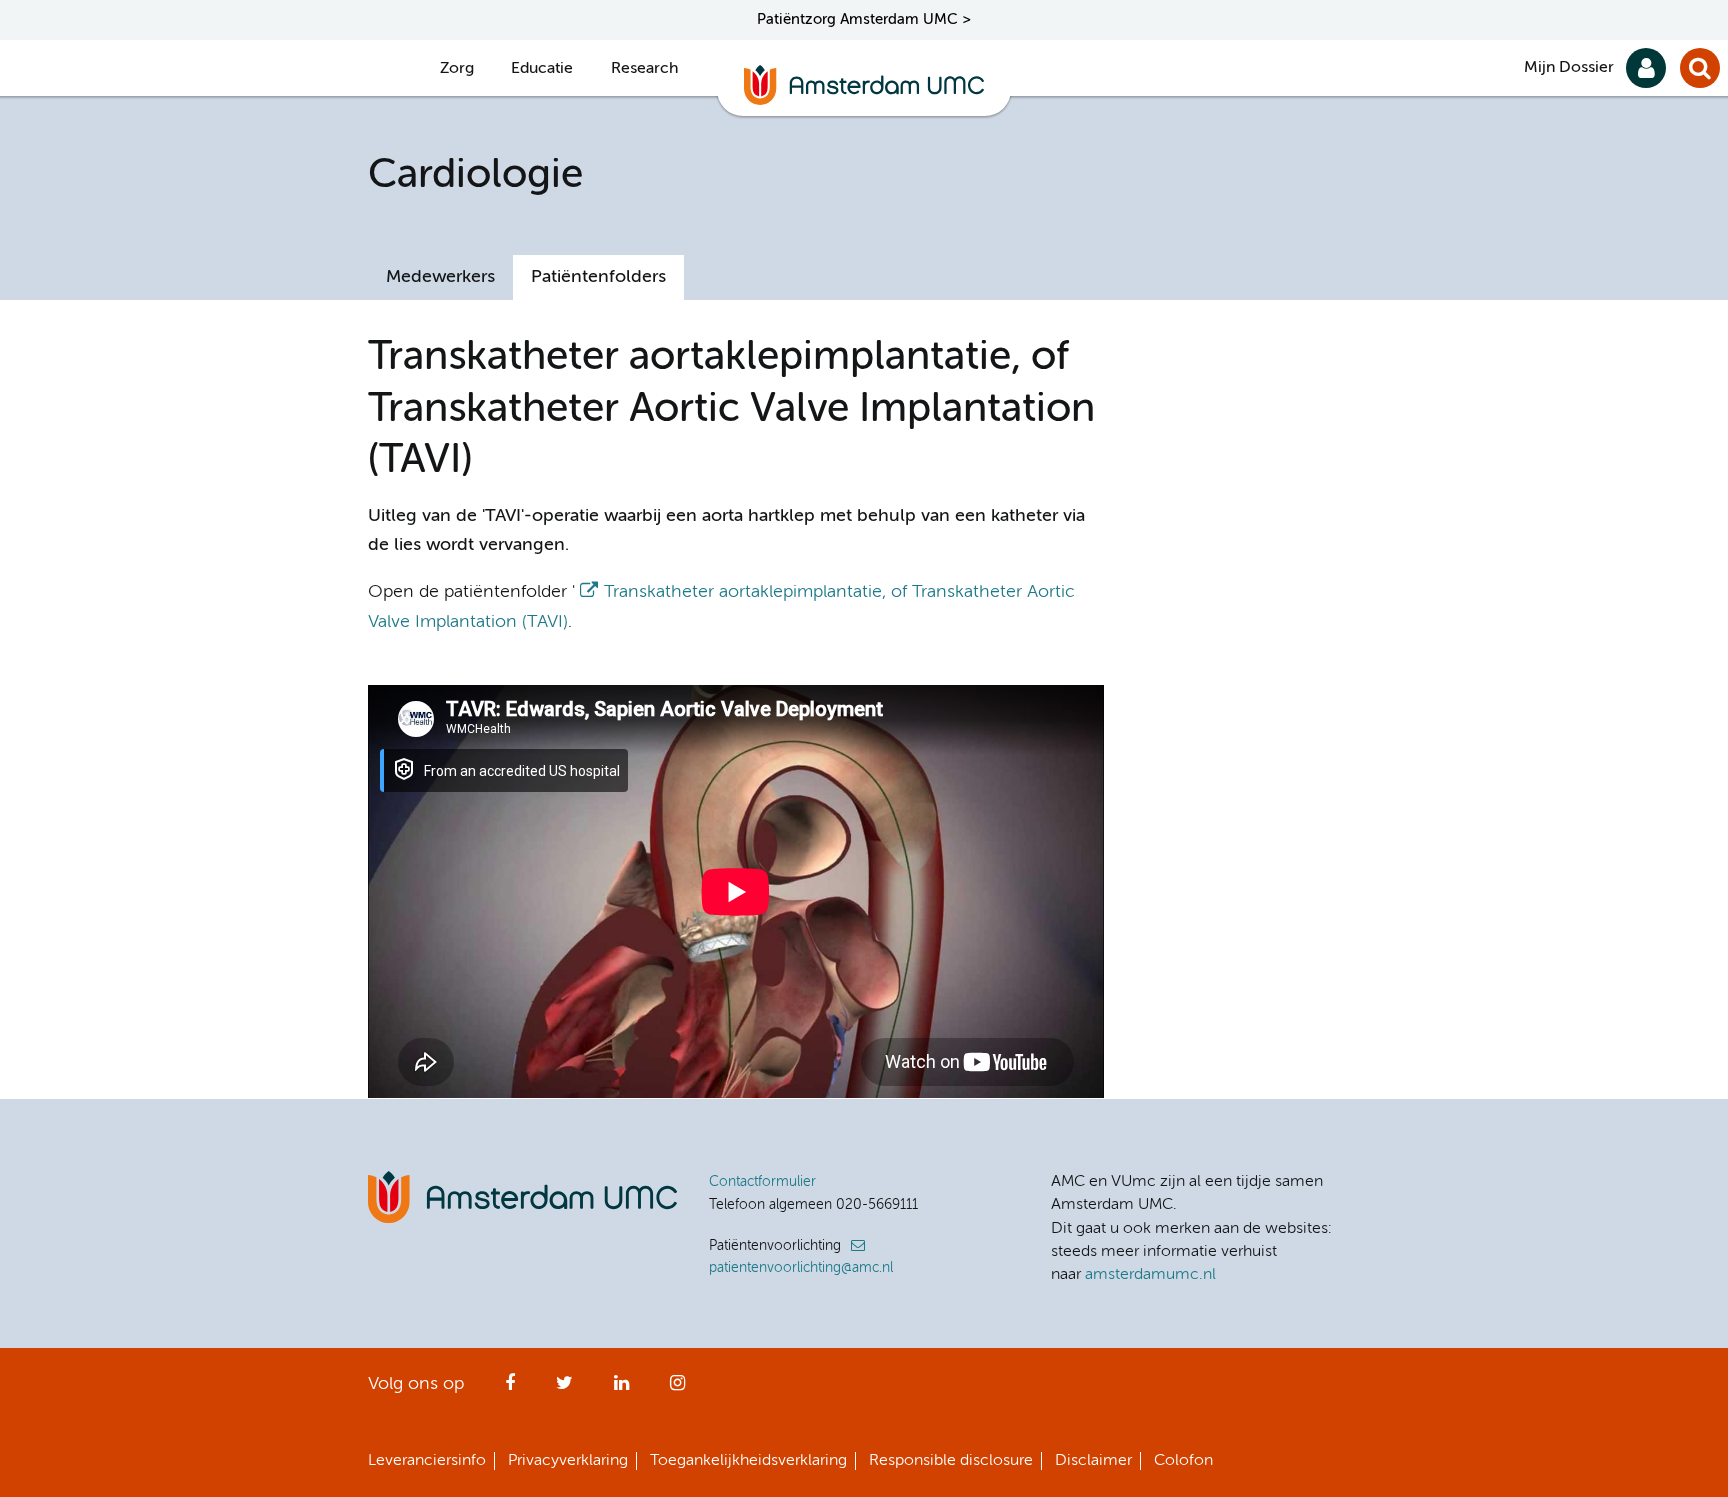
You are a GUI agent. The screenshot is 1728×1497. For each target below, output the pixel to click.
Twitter (564, 1389)
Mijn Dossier (1569, 68)
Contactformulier (762, 1182)
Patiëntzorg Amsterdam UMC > (864, 19)
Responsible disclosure (951, 1461)
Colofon (1183, 1461)
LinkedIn (621, 1389)
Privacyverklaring (568, 1461)
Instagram (677, 1389)
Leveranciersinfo (427, 1461)
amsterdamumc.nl (1150, 1275)
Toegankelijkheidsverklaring (748, 1461)
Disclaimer (1093, 1461)
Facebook (510, 1389)
